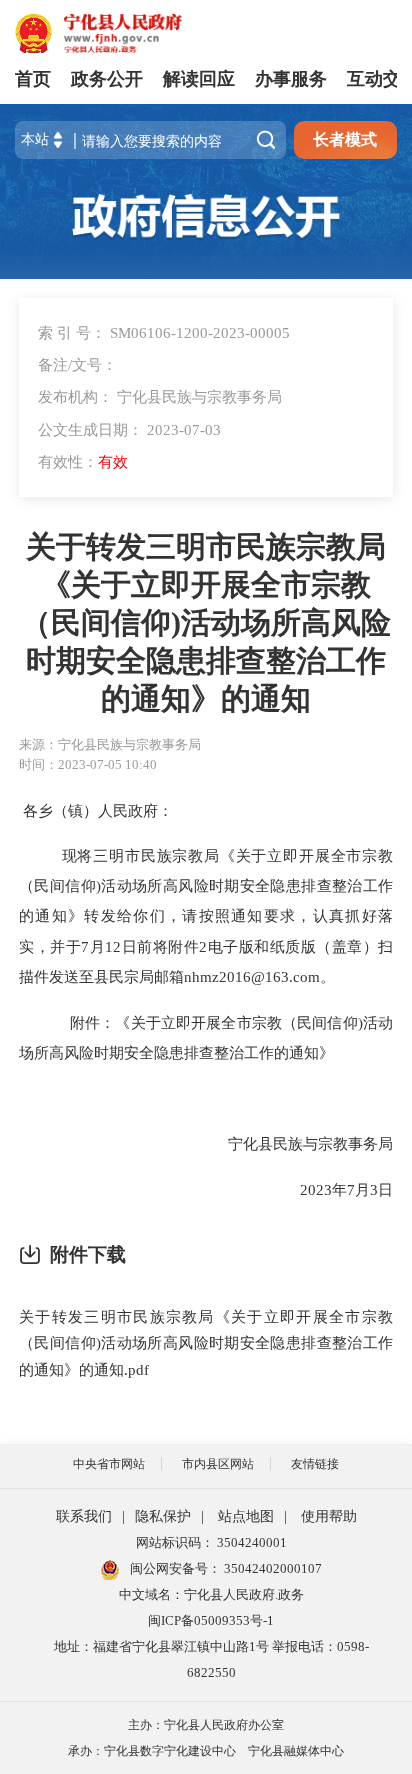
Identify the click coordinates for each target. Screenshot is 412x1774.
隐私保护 (163, 1516)
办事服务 (291, 79)
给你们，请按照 (174, 915)
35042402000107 (271, 1568)
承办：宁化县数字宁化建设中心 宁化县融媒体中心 (206, 1751)
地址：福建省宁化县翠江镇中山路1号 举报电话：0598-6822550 (211, 1659)
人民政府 (128, 810)
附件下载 (88, 1254)
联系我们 (84, 1516)
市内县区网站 (218, 1464)
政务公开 (107, 79)
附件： (91, 1022)
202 (312, 1189)
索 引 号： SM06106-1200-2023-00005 (164, 332)
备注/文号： (77, 364)
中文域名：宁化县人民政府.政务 (211, 1594)
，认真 (320, 915)
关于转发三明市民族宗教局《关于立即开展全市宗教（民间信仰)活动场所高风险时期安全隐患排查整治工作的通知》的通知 (206, 623)
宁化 (243, 1143)
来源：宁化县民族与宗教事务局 (110, 744)
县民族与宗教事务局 (325, 1143)
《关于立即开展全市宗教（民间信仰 (236, 1022)
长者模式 (345, 139)
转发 (100, 915)
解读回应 (199, 79)
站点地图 (246, 1516)
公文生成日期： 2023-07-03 (129, 429)
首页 (33, 79)
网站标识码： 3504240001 (211, 1542)
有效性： (83, 461)
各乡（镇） (60, 810)
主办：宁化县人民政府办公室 (206, 1725)
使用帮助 (329, 1516)
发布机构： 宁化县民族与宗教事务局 (160, 396)
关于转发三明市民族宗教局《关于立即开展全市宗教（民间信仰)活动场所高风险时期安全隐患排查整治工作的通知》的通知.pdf (206, 1343)
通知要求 (263, 915)
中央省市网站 (109, 1464)
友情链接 (315, 1464)
